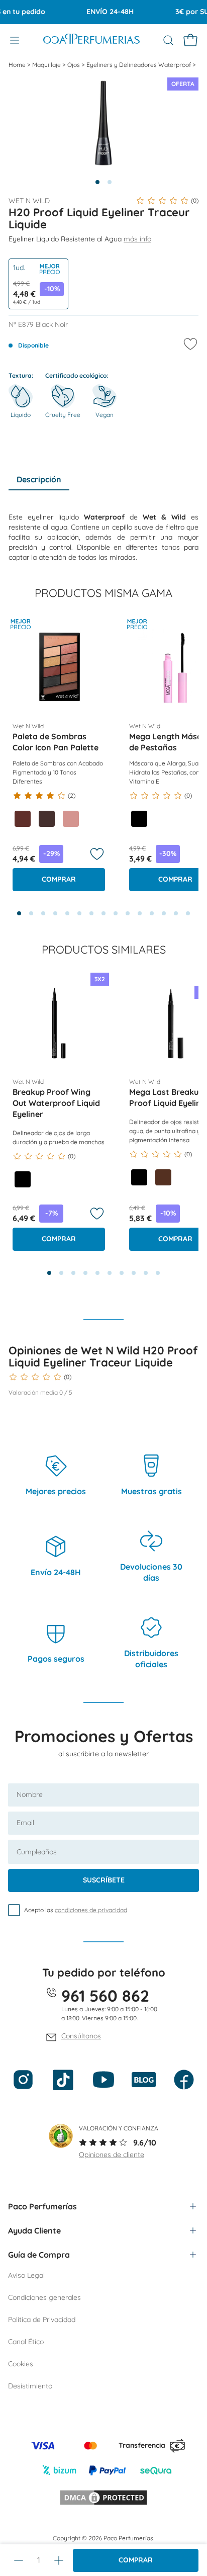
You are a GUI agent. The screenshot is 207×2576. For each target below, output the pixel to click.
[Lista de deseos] (97, 854)
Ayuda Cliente (34, 2230)
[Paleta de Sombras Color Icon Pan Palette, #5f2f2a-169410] (23, 819)
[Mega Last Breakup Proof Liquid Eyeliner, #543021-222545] (163, 1177)
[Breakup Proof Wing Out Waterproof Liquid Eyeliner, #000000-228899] (23, 1179)
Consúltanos (81, 2036)
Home (18, 65)
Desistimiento (30, 2386)
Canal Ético (26, 2342)
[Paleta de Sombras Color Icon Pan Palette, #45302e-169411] (47, 819)
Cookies (21, 2364)
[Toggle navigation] (15, 40)
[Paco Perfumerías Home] (91, 40)
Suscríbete (104, 1880)
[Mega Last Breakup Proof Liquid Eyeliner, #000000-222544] (139, 1177)
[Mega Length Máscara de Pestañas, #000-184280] (139, 819)
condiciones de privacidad (91, 1910)
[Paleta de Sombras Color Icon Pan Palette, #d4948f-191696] (71, 819)
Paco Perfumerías (42, 2206)
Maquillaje (47, 65)
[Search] (168, 40)
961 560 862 (105, 1996)
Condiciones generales (44, 2297)
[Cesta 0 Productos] (190, 40)
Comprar (136, 2560)
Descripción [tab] (39, 479)
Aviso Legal (26, 2275)
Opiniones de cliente (112, 2155)
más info (137, 239)
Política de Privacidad (42, 2320)
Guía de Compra (39, 2255)
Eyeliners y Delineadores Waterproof (139, 65)
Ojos (74, 65)
